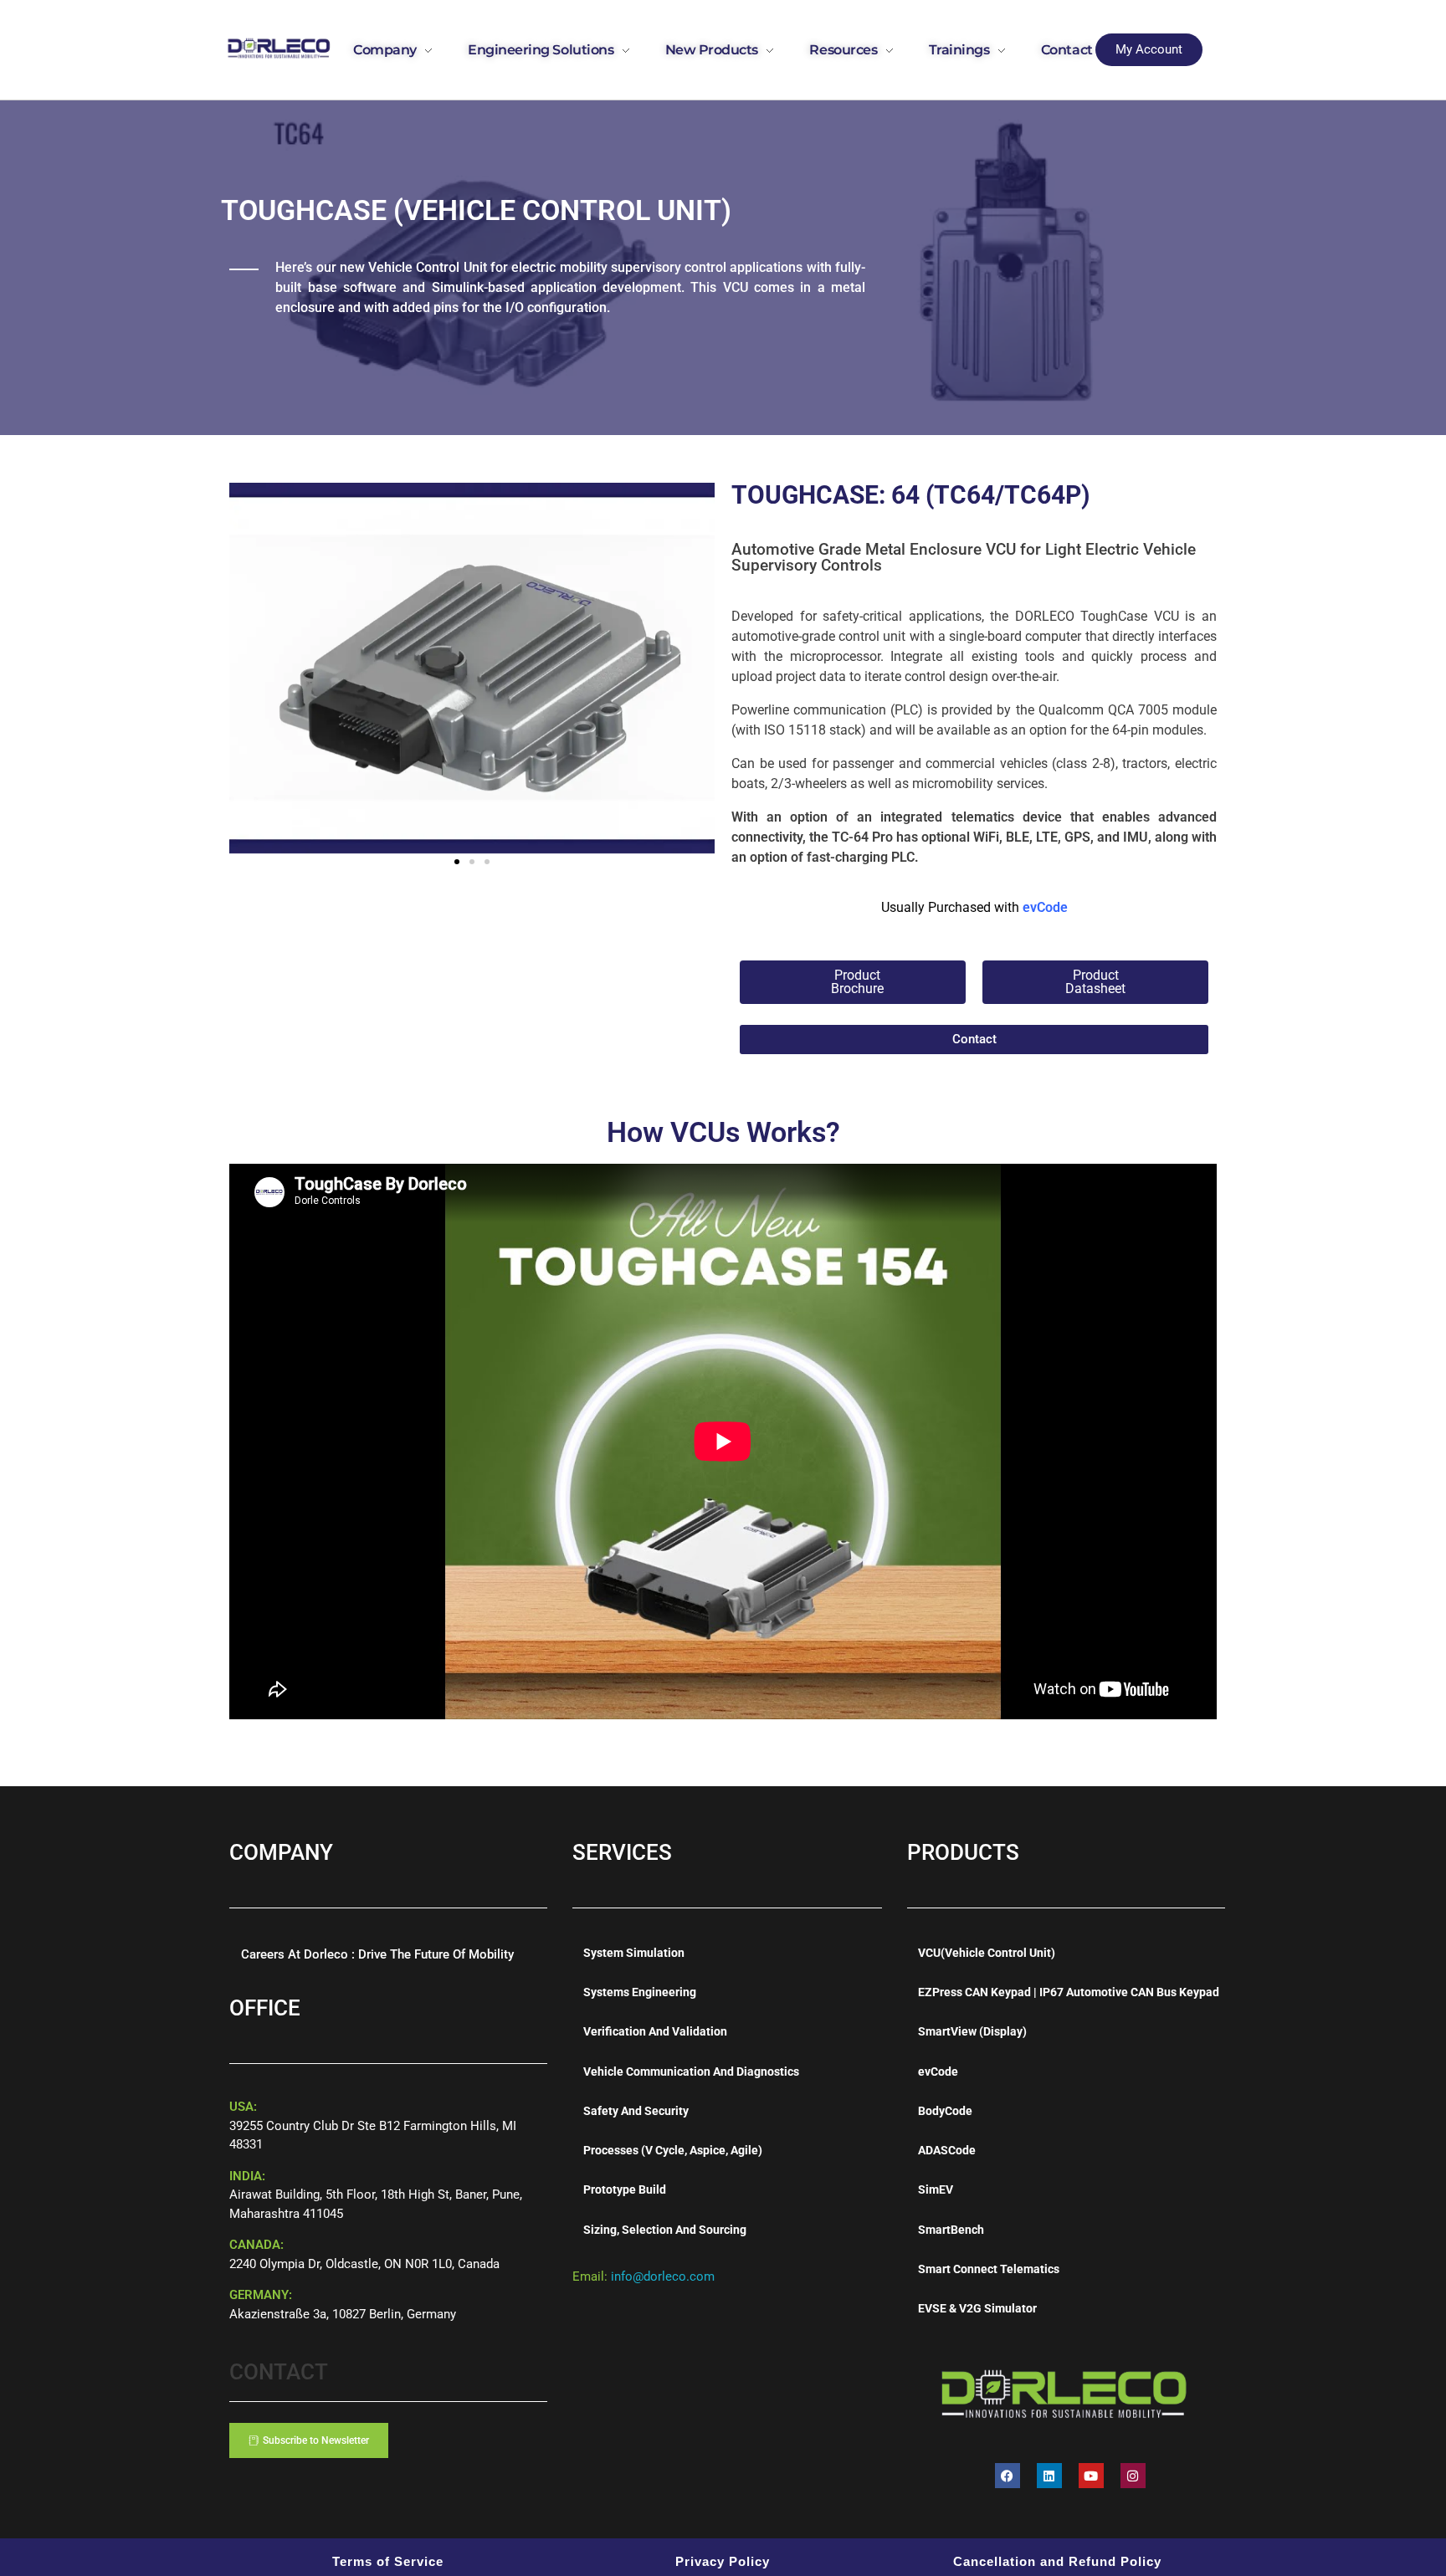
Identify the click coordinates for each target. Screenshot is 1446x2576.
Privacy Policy (723, 2561)
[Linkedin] (1049, 2476)
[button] (457, 862)
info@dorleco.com (663, 2276)
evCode (1045, 907)
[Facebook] (1008, 2476)
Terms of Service (388, 2561)
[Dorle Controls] (279, 47)
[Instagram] (1133, 2476)
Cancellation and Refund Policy (1057, 2561)
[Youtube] (1091, 2476)
